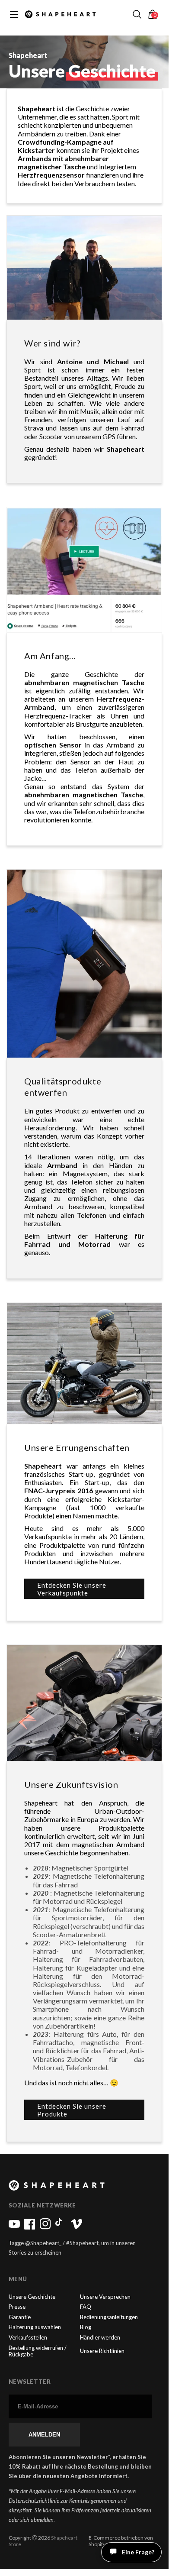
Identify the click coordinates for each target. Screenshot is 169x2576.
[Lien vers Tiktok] (61, 2227)
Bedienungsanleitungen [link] (109, 2317)
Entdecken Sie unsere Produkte (72, 2110)
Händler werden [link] (100, 2338)
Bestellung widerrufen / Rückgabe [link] (38, 2351)
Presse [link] (17, 2307)
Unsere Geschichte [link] (32, 2297)
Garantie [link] (20, 2317)
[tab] (140, 2558)
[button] (137, 14)
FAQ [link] (86, 2307)
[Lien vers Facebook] (30, 2227)
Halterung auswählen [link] (35, 2327)
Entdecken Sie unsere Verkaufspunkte (72, 1589)
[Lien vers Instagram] (45, 2227)
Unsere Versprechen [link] (105, 2297)
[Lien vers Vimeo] (77, 2227)
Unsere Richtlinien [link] (102, 2351)
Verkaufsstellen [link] (28, 2338)
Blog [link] (86, 2327)
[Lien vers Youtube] (14, 2227)
